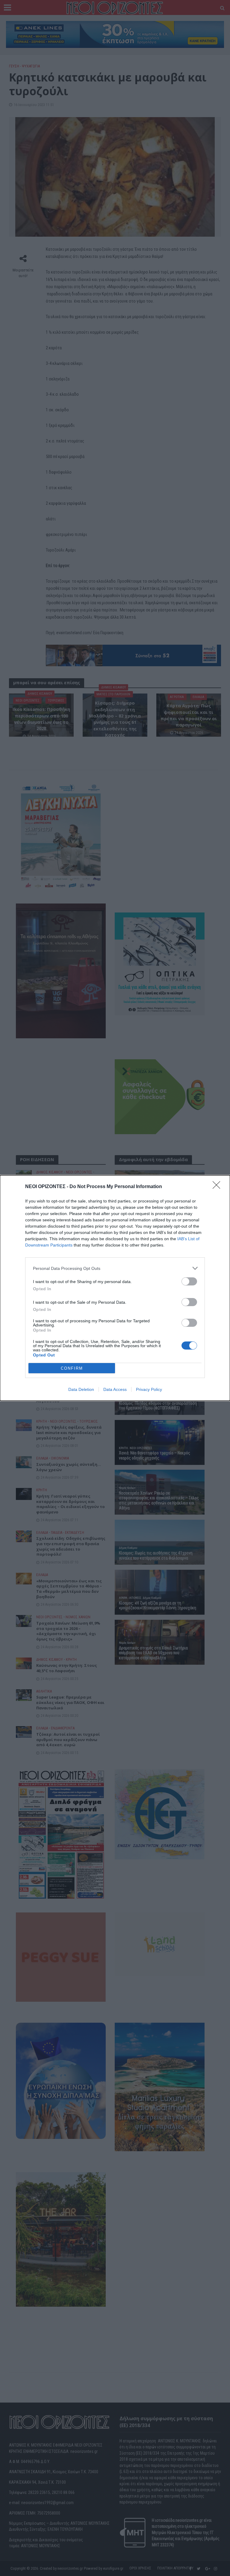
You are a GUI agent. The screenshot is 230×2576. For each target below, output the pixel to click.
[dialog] (115, 1288)
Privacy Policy (149, 1389)
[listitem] (115, 1268)
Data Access (115, 1389)
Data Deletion (81, 1389)
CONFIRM (72, 1368)
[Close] (218, 1187)
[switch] (189, 1281)
